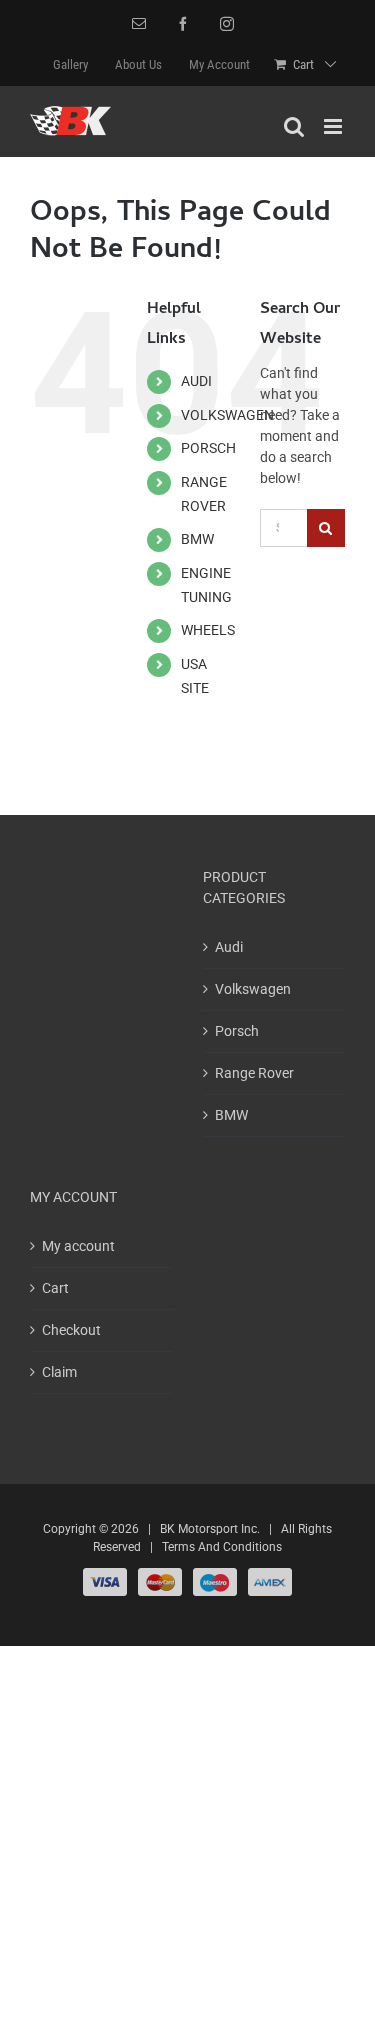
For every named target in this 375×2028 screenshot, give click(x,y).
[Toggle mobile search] (294, 126)
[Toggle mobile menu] (334, 126)
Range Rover (254, 1073)
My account (78, 1246)
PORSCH (208, 448)
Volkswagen (253, 989)
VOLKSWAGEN (227, 415)
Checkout (71, 1330)
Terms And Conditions (222, 1547)
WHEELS (208, 630)
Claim (59, 1372)
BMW (197, 539)
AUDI (196, 381)
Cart (55, 1288)
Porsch (237, 1031)
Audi (229, 947)
